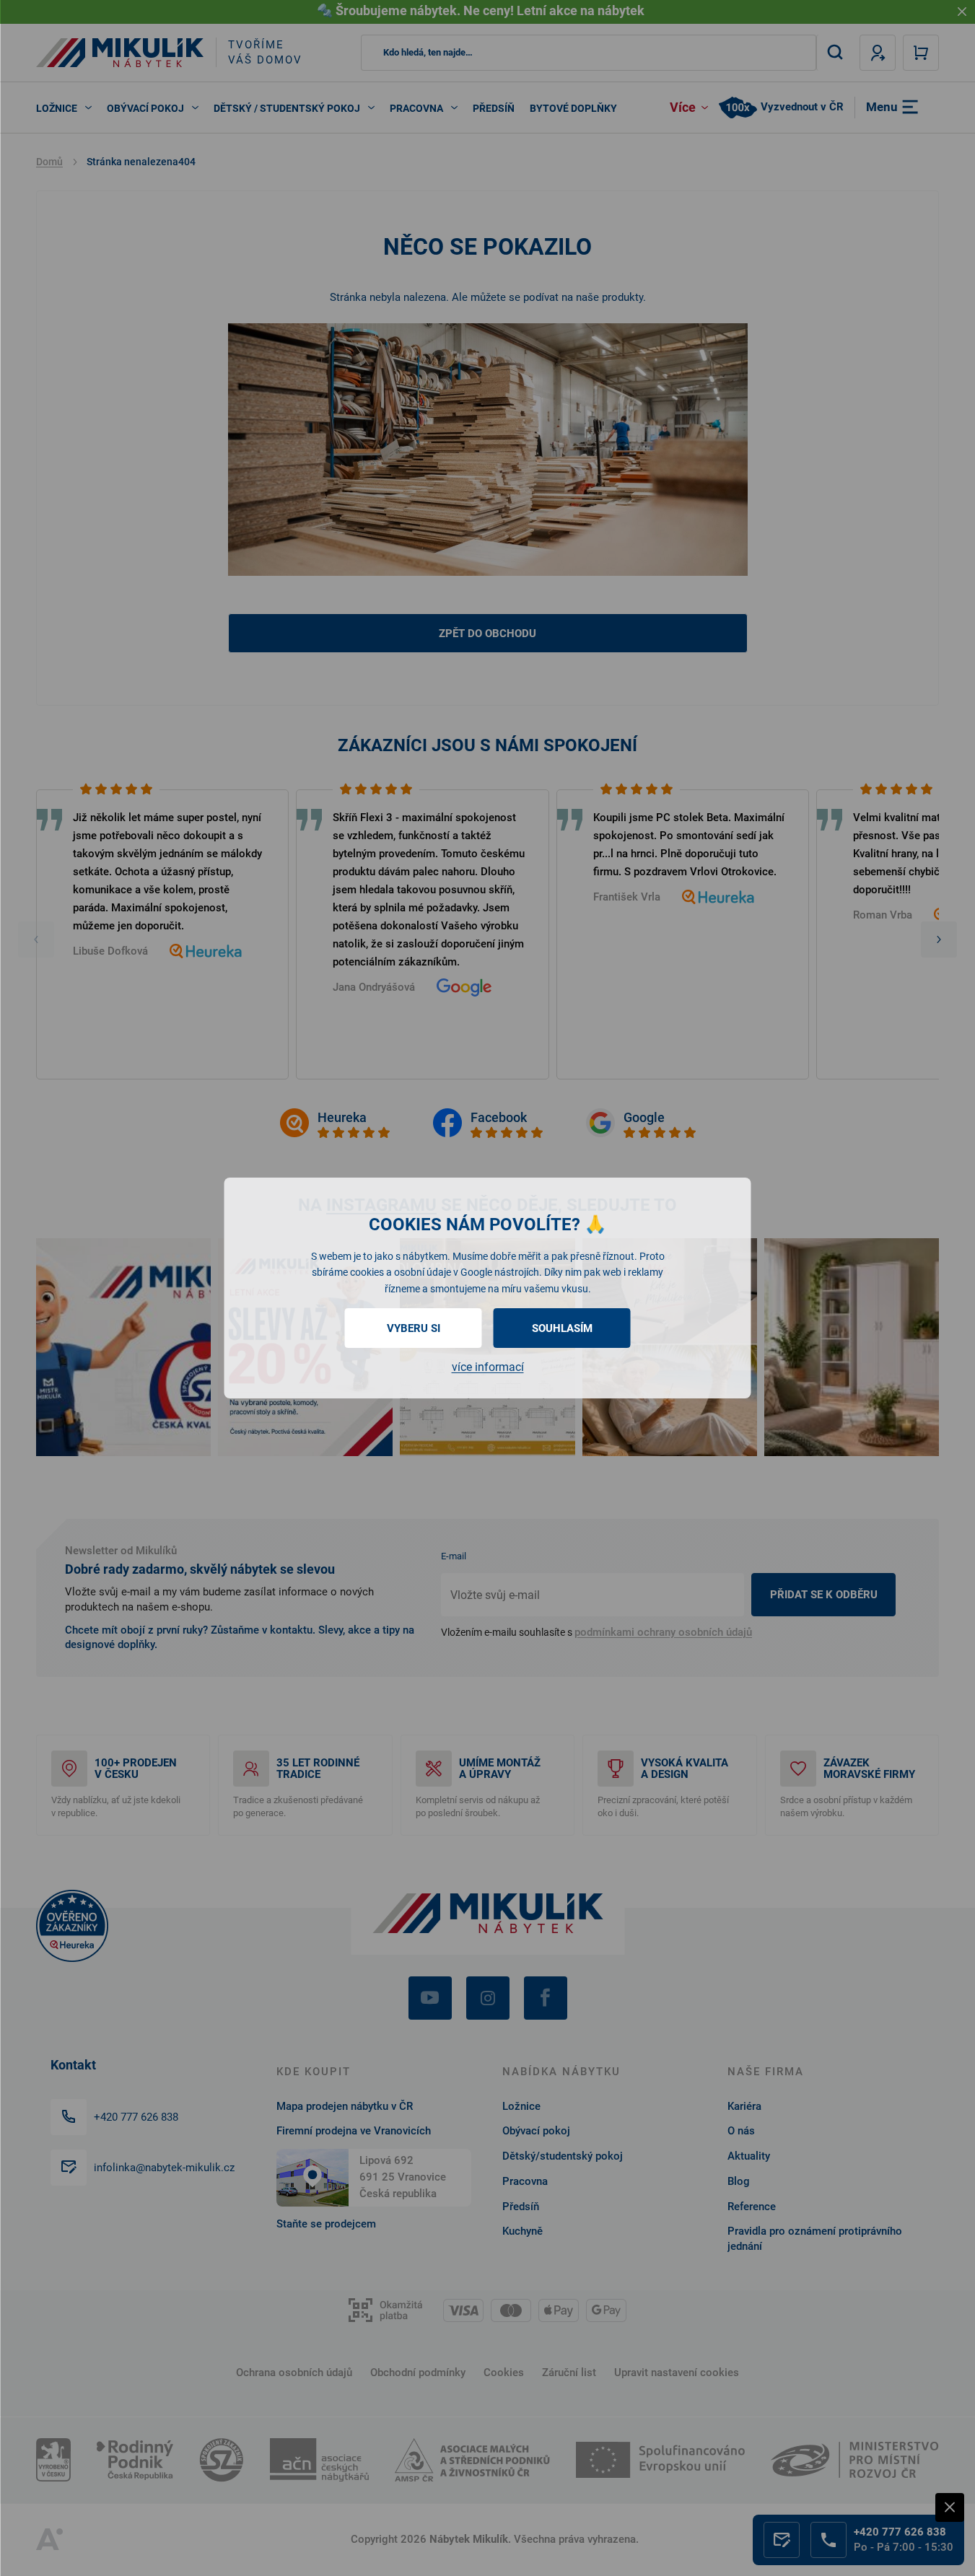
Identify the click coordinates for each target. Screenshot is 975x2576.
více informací (488, 1367)
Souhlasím (562, 1328)
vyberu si (414, 1328)
